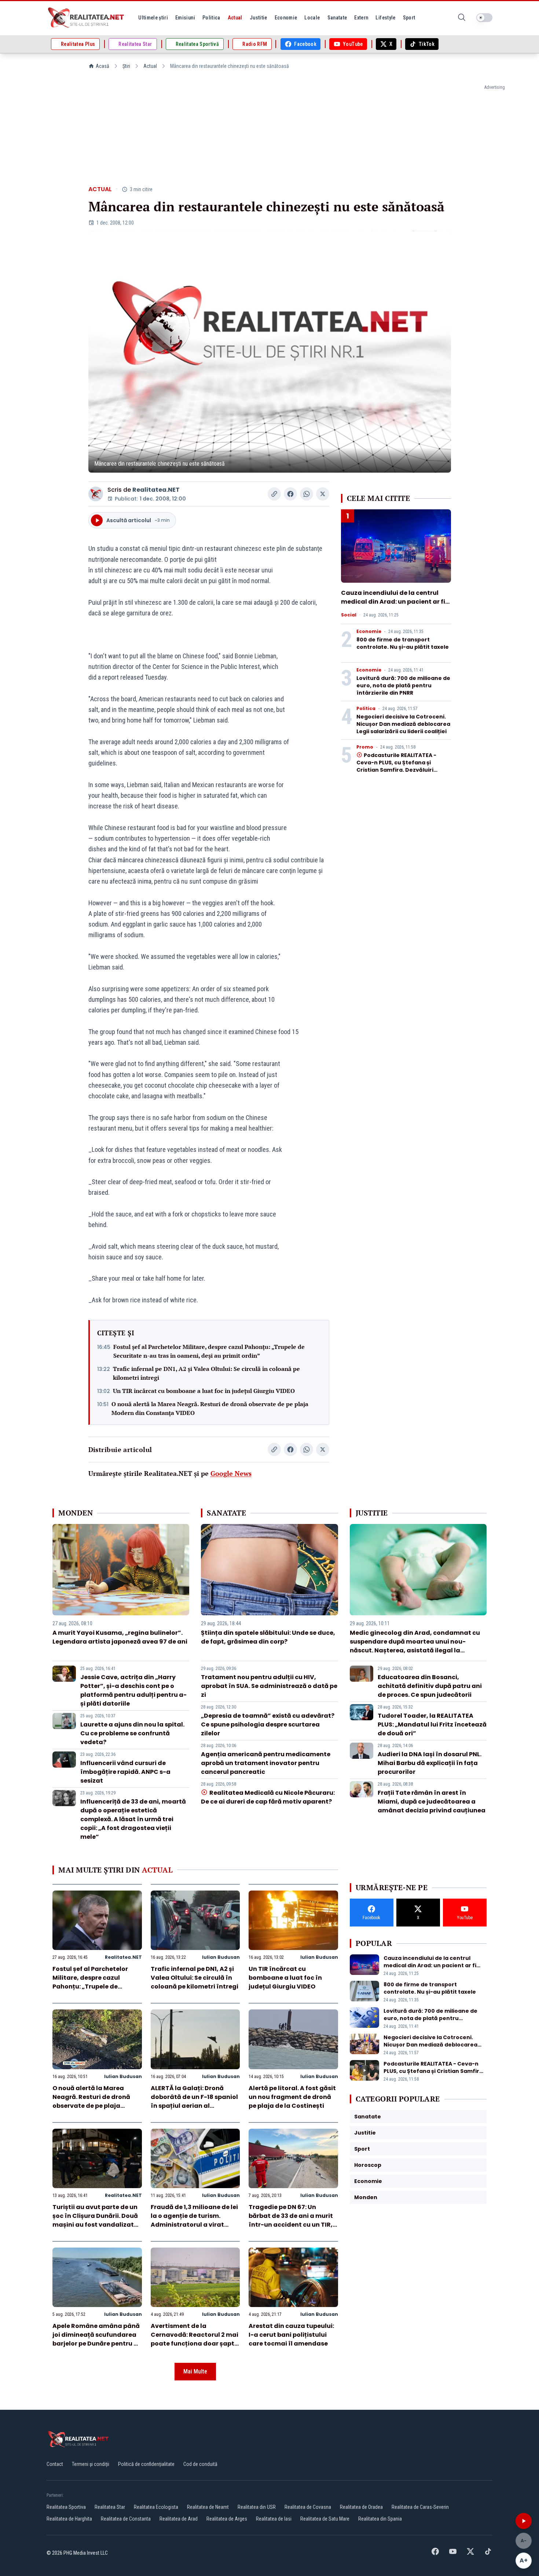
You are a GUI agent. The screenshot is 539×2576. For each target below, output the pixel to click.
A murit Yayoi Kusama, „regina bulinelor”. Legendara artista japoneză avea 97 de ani (120, 1637)
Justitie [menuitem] (258, 18)
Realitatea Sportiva (66, 2507)
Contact (55, 2464)
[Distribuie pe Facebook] (290, 494)
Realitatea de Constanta (126, 2519)
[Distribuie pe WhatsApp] (307, 494)
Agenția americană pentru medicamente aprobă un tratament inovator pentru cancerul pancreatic (266, 1763)
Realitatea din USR (257, 2507)
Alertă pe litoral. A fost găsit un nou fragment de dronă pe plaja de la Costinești (292, 2097)
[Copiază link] (274, 494)
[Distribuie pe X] (323, 494)
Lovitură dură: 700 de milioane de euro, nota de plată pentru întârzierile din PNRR (403, 685)
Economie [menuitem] (286, 18)
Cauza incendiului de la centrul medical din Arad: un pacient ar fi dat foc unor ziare (393, 602)
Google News (231, 1473)
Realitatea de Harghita (69, 2519)
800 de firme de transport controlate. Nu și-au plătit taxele (403, 643)
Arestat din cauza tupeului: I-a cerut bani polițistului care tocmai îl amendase (291, 2335)
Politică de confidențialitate (146, 2464)
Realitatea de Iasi (274, 2519)
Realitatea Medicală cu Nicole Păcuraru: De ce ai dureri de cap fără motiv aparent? (268, 1797)
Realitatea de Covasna (308, 2507)
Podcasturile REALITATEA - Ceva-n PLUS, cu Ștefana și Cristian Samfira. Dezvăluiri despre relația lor (396, 766)
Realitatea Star (110, 2507)
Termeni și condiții (91, 2464)
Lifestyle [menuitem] (385, 18)
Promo (365, 747)
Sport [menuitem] (409, 18)
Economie (369, 632)
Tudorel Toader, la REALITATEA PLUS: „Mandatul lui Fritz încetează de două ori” (432, 1724)
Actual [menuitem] (235, 18)
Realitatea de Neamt (208, 2507)
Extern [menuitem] (361, 18)
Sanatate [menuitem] (337, 18)
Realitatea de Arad (179, 2519)
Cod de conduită (200, 2464)
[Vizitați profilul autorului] (96, 494)
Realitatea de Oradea (361, 2507)
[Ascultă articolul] (524, 2521)
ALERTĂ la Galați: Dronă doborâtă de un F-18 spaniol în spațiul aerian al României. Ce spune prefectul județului (194, 2106)
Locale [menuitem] (312, 18)
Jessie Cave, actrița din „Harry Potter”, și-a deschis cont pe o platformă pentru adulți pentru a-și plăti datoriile (133, 1690)
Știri (126, 66)
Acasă (102, 66)
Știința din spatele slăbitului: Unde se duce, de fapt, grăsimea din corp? (268, 1637)
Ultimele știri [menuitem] (153, 18)
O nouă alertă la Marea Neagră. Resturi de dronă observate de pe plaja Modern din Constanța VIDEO (210, 1408)
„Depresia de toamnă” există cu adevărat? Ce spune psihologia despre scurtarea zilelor (268, 1724)
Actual (150, 66)
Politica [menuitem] (211, 18)
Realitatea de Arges (227, 2519)
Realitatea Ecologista (156, 2507)
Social (349, 615)
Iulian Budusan (221, 1957)
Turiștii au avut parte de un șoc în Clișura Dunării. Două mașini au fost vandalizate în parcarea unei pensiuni (95, 2220)
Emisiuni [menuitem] (185, 18)
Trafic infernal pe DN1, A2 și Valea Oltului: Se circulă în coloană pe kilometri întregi (206, 1373)
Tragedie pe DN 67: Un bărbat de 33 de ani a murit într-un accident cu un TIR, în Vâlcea (291, 2220)
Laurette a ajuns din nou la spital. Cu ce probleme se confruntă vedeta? (132, 1733)
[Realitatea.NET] (87, 18)
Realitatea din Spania (380, 2519)
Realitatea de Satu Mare (325, 2519)
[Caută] (462, 18)
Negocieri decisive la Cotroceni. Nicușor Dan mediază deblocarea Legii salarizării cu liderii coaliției (403, 724)
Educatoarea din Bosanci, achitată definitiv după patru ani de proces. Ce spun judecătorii (430, 1686)
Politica (366, 709)
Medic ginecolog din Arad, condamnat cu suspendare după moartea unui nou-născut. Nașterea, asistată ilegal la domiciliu (415, 1646)
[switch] (484, 18)
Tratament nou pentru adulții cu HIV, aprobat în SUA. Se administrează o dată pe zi (269, 1686)
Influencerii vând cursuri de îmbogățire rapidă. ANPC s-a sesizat (125, 1772)
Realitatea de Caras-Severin (420, 2507)
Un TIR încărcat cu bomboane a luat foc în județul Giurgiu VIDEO (204, 1391)
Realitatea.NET (156, 490)
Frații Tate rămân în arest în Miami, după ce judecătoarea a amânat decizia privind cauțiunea (432, 1802)
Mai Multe (195, 2371)
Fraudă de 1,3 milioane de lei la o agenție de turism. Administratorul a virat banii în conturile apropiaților (194, 2225)
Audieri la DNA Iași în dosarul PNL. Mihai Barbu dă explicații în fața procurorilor (430, 1763)
